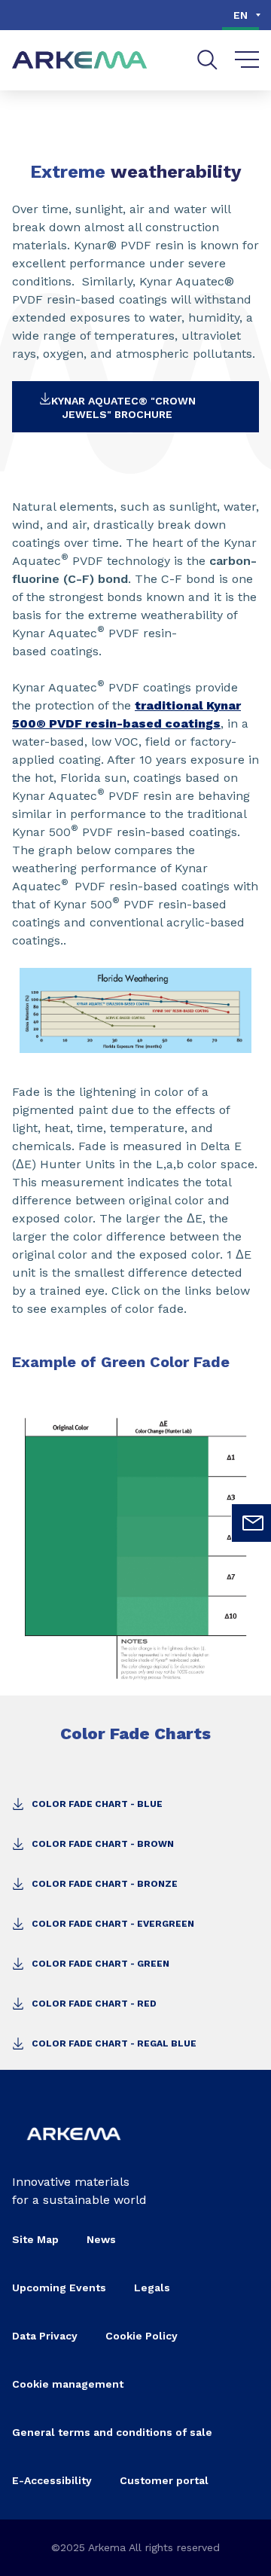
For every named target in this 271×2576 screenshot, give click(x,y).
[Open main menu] (247, 60)
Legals (152, 2288)
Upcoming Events (59, 2288)
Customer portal (164, 2480)
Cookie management (68, 2384)
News (101, 2239)
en (241, 15)
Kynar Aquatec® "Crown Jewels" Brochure (123, 407)
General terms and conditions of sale (112, 2432)
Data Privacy (45, 2336)
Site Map (35, 2239)
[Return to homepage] (80, 61)
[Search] (207, 60)
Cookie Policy (142, 2336)
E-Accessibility (52, 2480)
